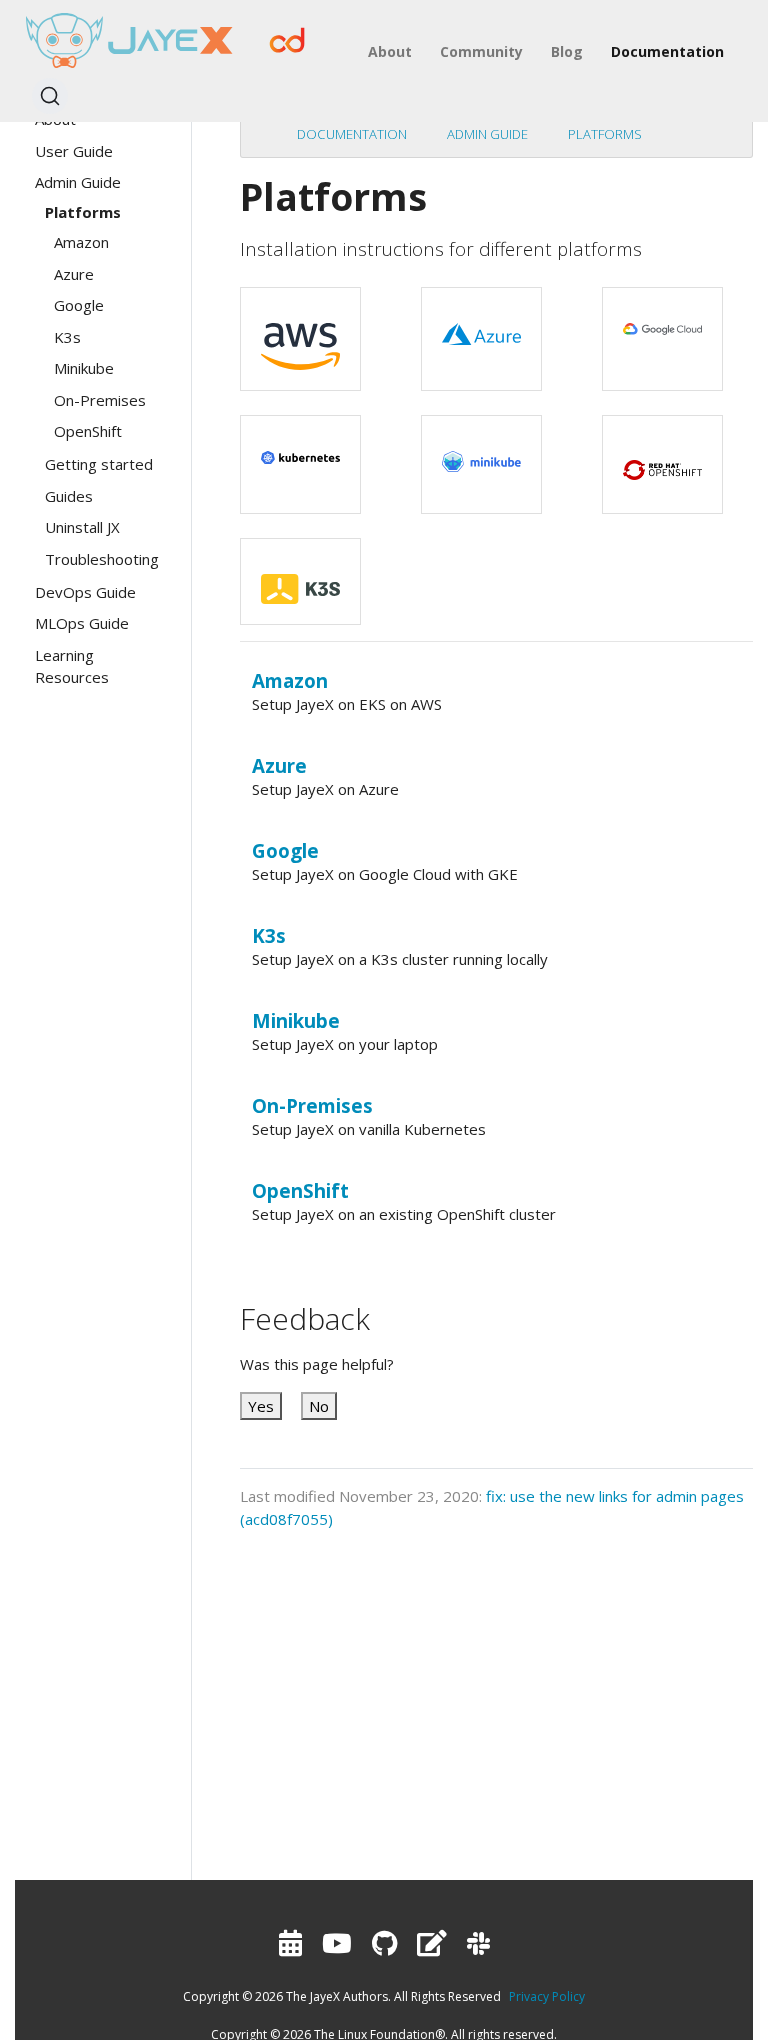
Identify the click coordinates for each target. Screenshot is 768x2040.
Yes (261, 1406)
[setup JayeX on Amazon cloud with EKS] (300, 337)
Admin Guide (487, 134)
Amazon (290, 680)
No (319, 1406)
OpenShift (300, 1190)
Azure (279, 765)
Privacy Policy (547, 1996)
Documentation (352, 134)
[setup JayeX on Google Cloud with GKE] (662, 320)
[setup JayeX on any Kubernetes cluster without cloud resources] (300, 448)
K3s (269, 935)
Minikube (296, 1020)
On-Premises (312, 1105)
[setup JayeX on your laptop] (481, 452)
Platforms (605, 134)
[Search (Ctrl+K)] (50, 96)
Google (285, 850)
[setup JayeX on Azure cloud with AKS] (481, 325)
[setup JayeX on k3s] (300, 579)
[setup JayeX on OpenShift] (662, 458)
